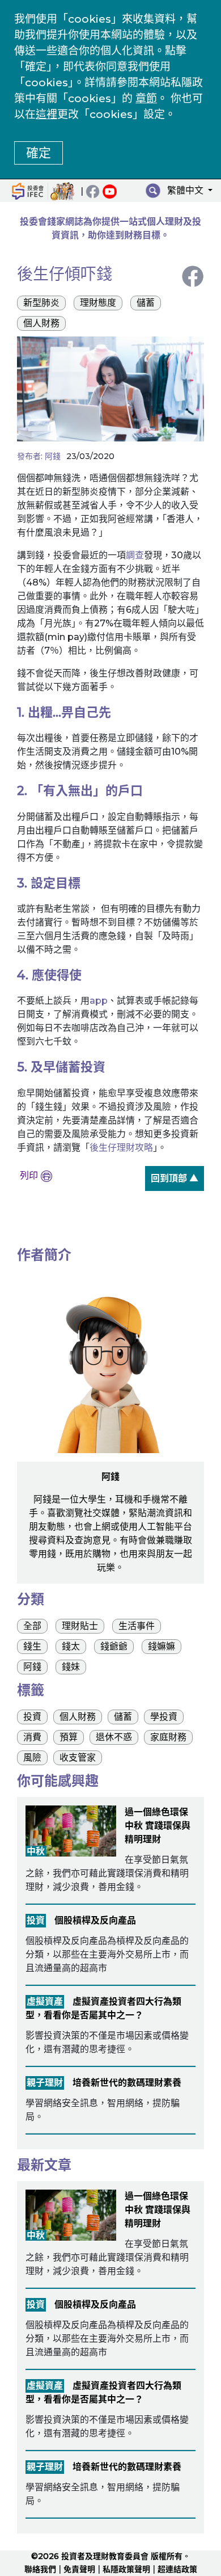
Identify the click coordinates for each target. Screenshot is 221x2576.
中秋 (36, 1851)
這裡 (46, 114)
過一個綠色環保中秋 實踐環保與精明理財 (158, 1826)
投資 (36, 1920)
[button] (188, 192)
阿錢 (53, 456)
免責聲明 (79, 2569)
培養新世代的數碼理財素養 (127, 2083)
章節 (146, 98)
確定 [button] (39, 153)
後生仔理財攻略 (121, 1148)
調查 (135, 555)
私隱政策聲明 (126, 2569)
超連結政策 (177, 2569)
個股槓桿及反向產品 (95, 1920)
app (99, 1001)
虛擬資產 (45, 2002)
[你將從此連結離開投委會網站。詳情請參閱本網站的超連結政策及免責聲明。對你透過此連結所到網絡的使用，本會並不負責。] (111, 191)
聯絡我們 (40, 2569)
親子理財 (45, 2083)
